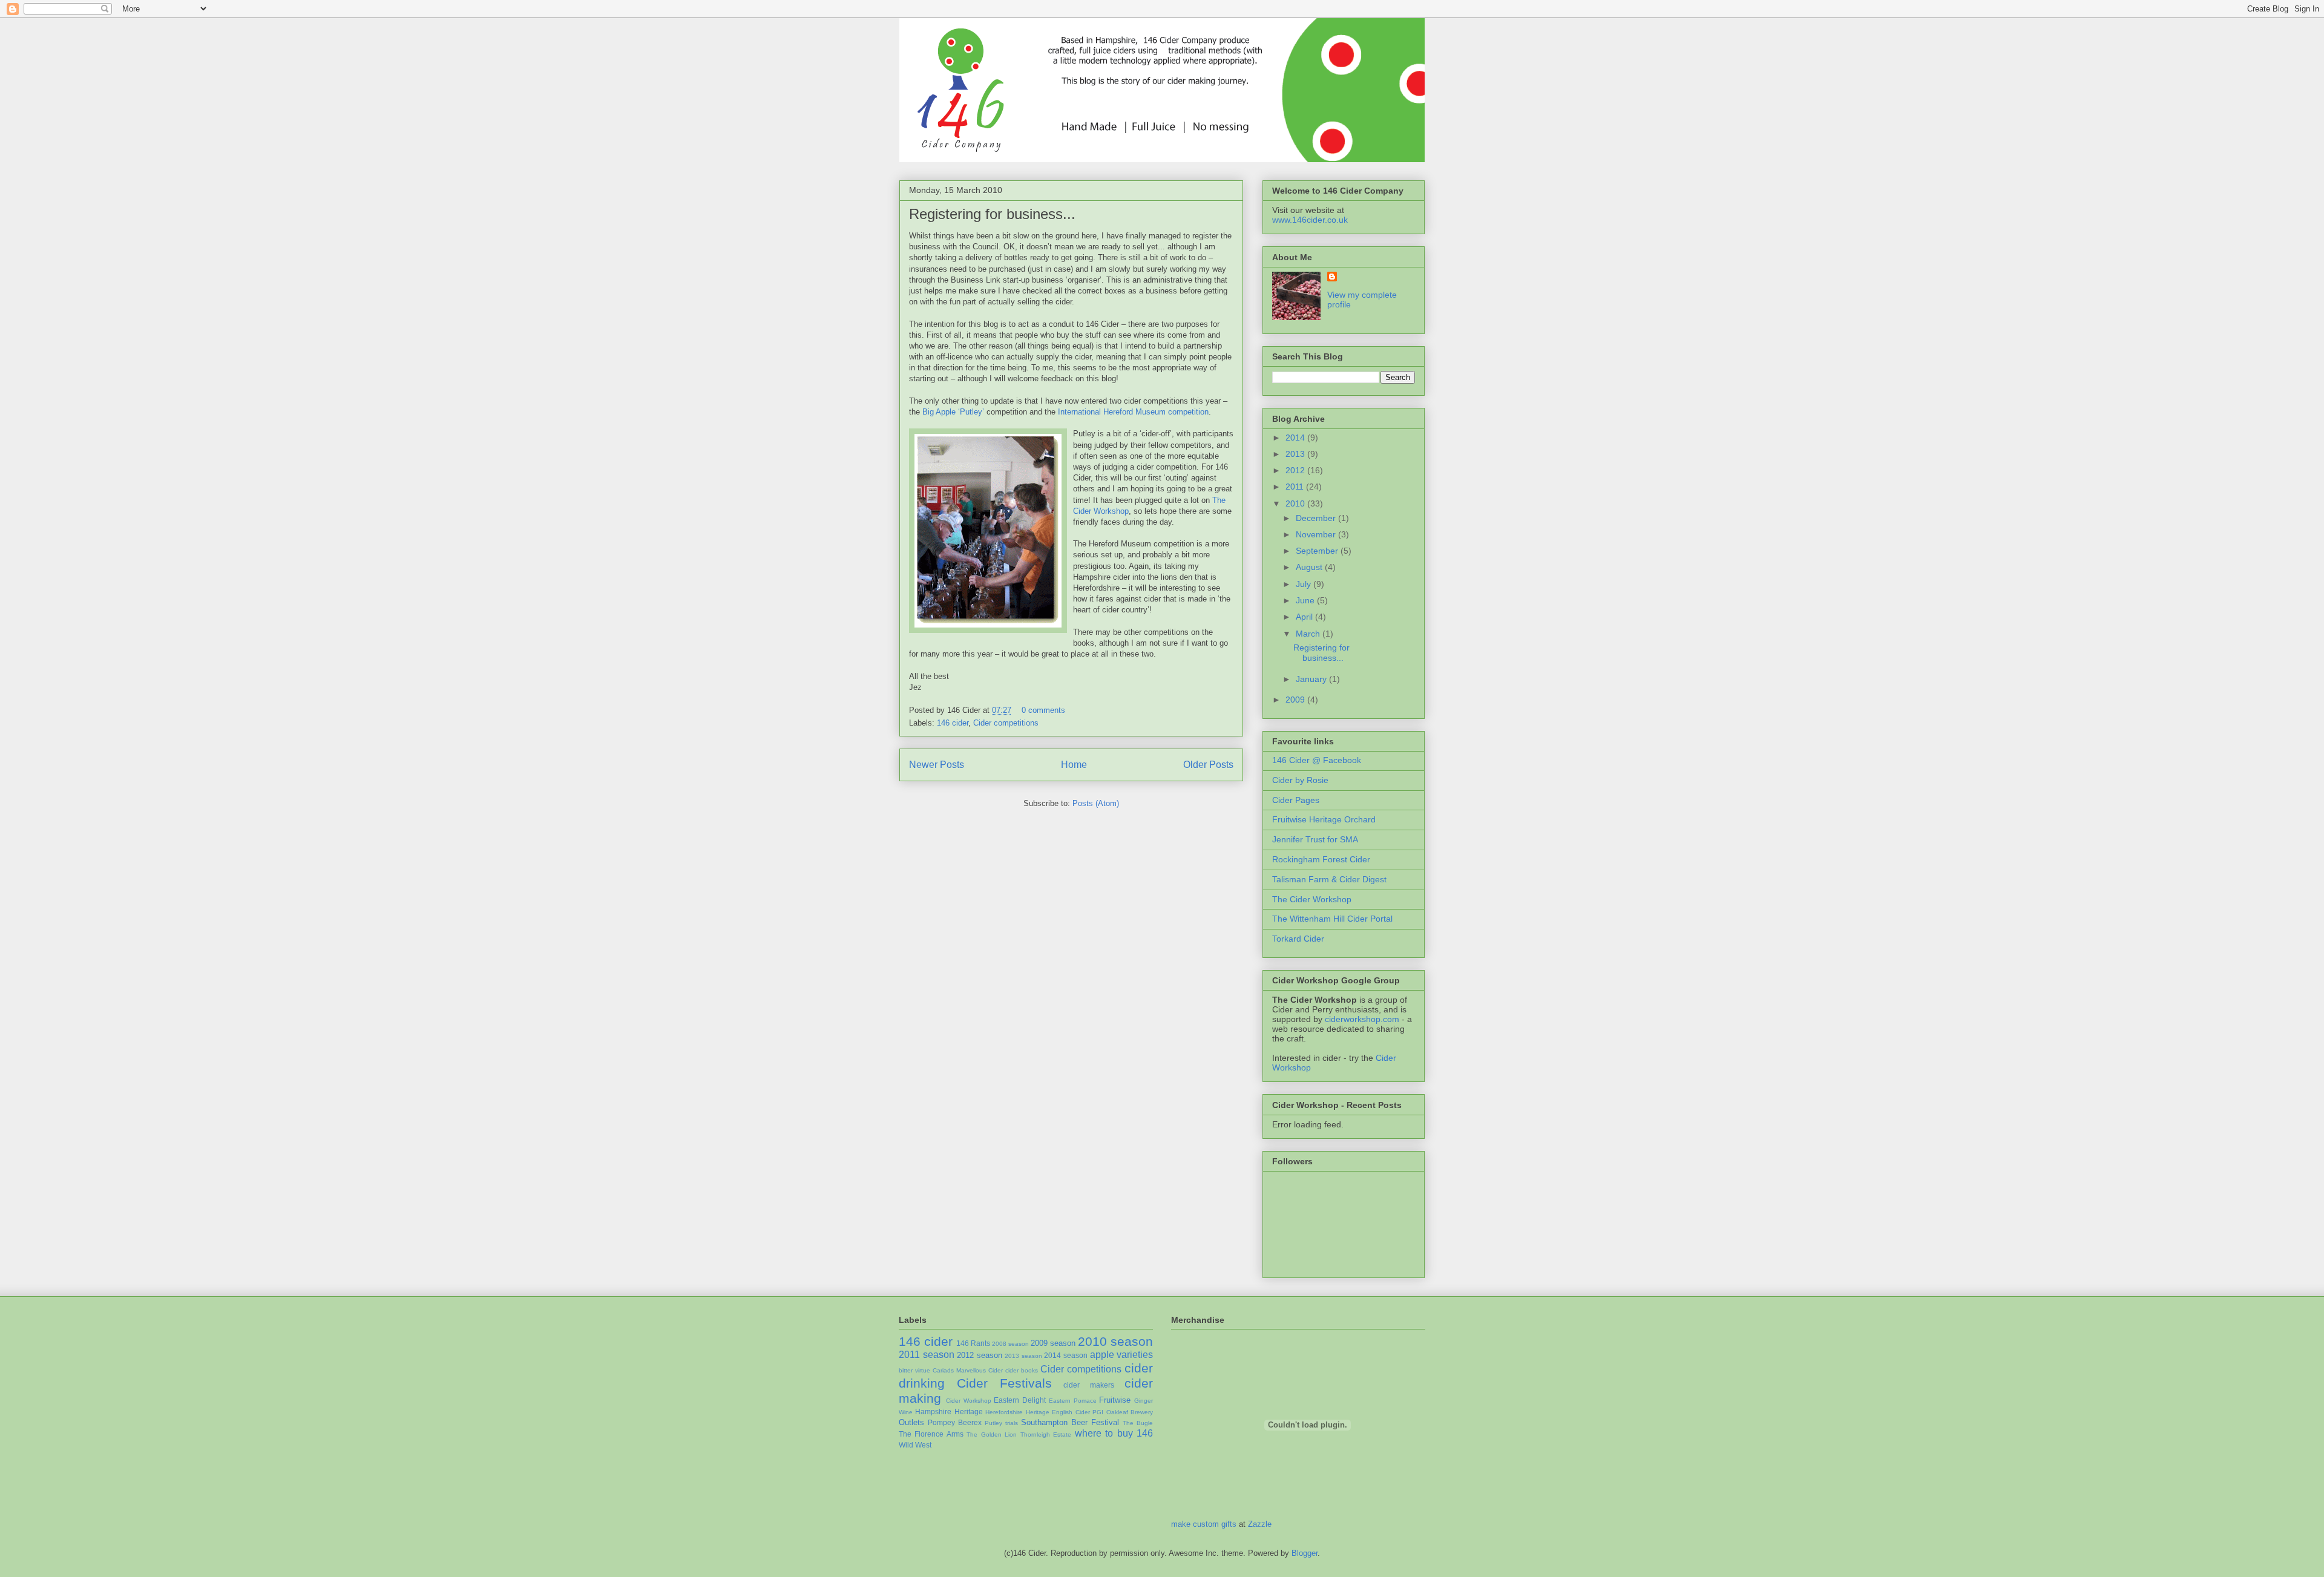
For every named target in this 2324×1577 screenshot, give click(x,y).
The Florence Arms (931, 1434)
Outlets (911, 1422)
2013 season (1023, 1356)
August (1310, 567)
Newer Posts (937, 765)
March (1309, 634)
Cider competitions (1006, 723)
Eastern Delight (1020, 1400)
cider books (1022, 1370)
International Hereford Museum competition (1133, 412)
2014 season (1066, 1355)
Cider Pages (1296, 800)
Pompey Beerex (955, 1422)
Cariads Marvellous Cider (968, 1370)
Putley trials (1001, 1423)
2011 (1296, 487)
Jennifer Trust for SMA (1315, 839)
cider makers (1089, 1385)
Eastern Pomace (1073, 1401)
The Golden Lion (992, 1434)
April (1305, 617)
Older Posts (1208, 765)
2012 (1296, 470)
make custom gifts (1204, 1524)
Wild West (915, 1445)
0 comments (1043, 710)
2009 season (1053, 1343)
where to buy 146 (1114, 1433)
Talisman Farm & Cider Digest (1329, 879)
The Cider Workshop (1312, 899)
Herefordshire (1004, 1412)
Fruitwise (1115, 1400)
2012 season (980, 1355)
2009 (1296, 700)
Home (1074, 765)
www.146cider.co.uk (1310, 220)
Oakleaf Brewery (1130, 1412)
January (1312, 679)
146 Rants (973, 1343)
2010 (1296, 503)
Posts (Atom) (1096, 803)
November (1317, 534)
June (1306, 600)
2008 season (1010, 1344)
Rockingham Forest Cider (1321, 859)
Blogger (1305, 1553)
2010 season (1115, 1341)
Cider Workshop (969, 1401)
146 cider (953, 723)
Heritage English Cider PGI (1065, 1412)
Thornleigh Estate (1046, 1434)
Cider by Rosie (1300, 780)
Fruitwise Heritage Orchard (1324, 819)
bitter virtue (914, 1370)
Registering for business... (992, 214)
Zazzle (1260, 1524)
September (1318, 551)
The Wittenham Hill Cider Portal (1332, 919)
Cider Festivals (1004, 1383)
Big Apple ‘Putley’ (953, 412)
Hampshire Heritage (949, 1411)
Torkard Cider (1298, 939)
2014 (1296, 438)
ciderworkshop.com (1362, 1019)
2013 (1296, 454)
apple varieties (1122, 1355)
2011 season (927, 1355)
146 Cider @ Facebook (1317, 760)
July (1305, 584)
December (1317, 518)
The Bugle (1138, 1423)
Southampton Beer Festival (1070, 1422)
